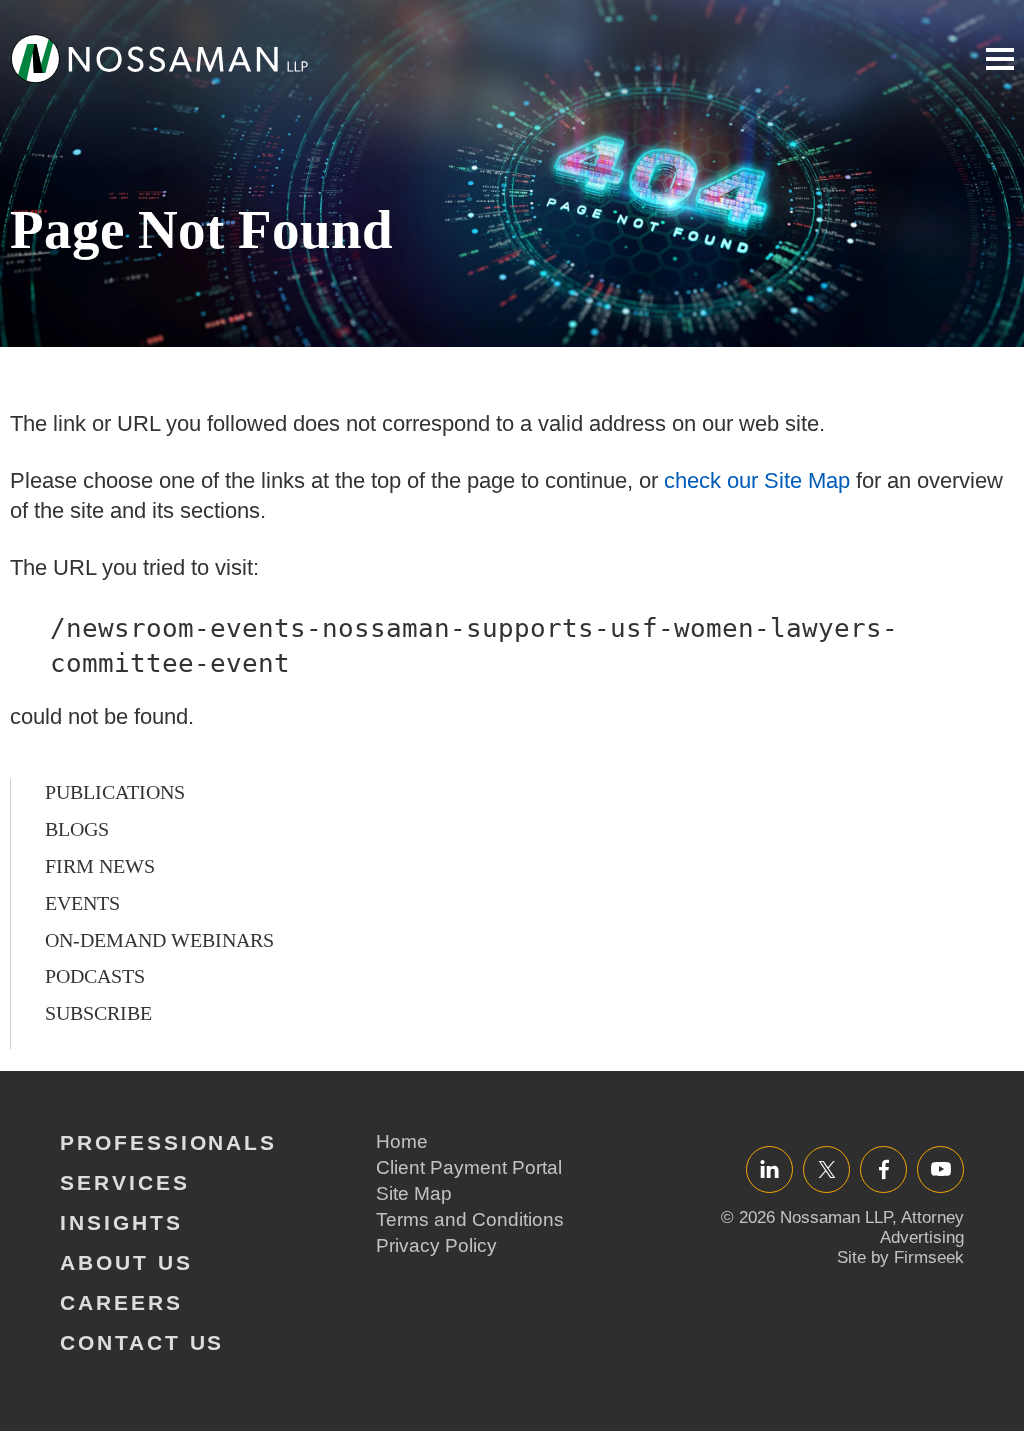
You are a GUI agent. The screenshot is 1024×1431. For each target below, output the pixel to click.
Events (82, 903)
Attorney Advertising (922, 1227)
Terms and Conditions (470, 1219)
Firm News (100, 866)
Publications (115, 792)
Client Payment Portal (469, 1167)
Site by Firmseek (900, 1257)
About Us (126, 1262)
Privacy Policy (436, 1245)
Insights (121, 1222)
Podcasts (95, 976)
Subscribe (98, 1013)
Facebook (883, 1168)
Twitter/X (826, 1168)
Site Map (414, 1193)
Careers (121, 1302)
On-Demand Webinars (159, 940)
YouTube (940, 1168)
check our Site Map (757, 480)
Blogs (77, 829)
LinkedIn (769, 1168)
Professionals (168, 1142)
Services (125, 1182)
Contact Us (142, 1342)
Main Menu (1000, 59)
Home (402, 1141)
